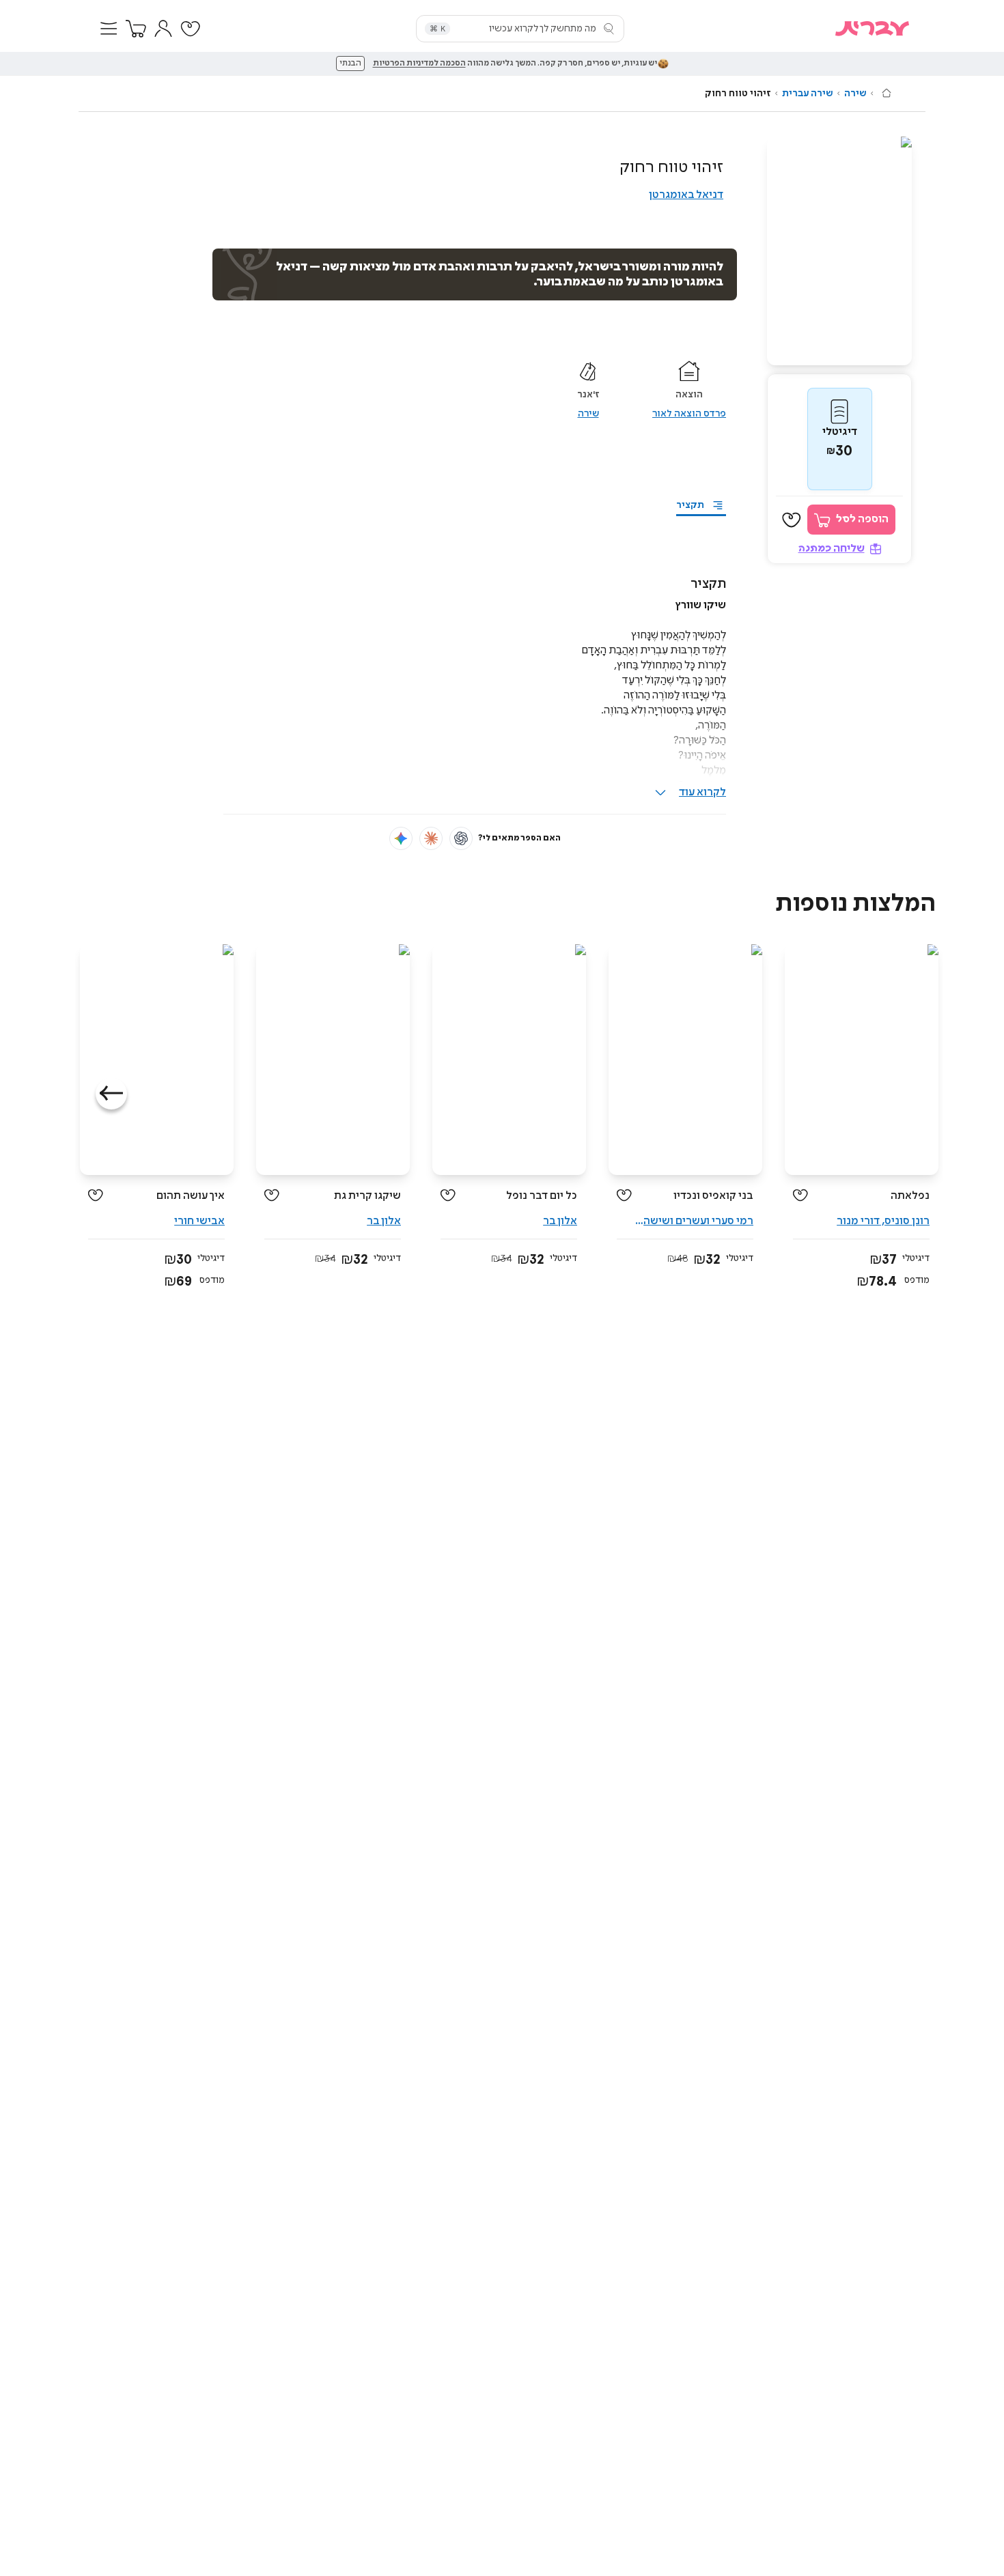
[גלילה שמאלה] (111, 1094)
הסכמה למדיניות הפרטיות (419, 63)
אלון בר (560, 1221)
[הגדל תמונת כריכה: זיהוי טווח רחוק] (839, 251)
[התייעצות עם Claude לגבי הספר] (431, 838)
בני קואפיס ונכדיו (713, 1196)
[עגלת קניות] (136, 29)
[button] (109, 29)
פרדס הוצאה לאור (689, 414)
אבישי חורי (199, 1221)
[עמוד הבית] (887, 93)
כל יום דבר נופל (542, 1196)
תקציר (690, 505)
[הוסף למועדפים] (792, 520)
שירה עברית (808, 94)
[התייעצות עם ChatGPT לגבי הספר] (461, 838)
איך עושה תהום (191, 1196)
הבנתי (350, 63)
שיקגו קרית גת (367, 1196)
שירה (855, 94)
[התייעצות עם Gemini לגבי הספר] (401, 838)
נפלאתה (910, 1196)
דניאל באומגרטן (686, 195)
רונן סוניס (907, 1221)
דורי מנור (858, 1221)
